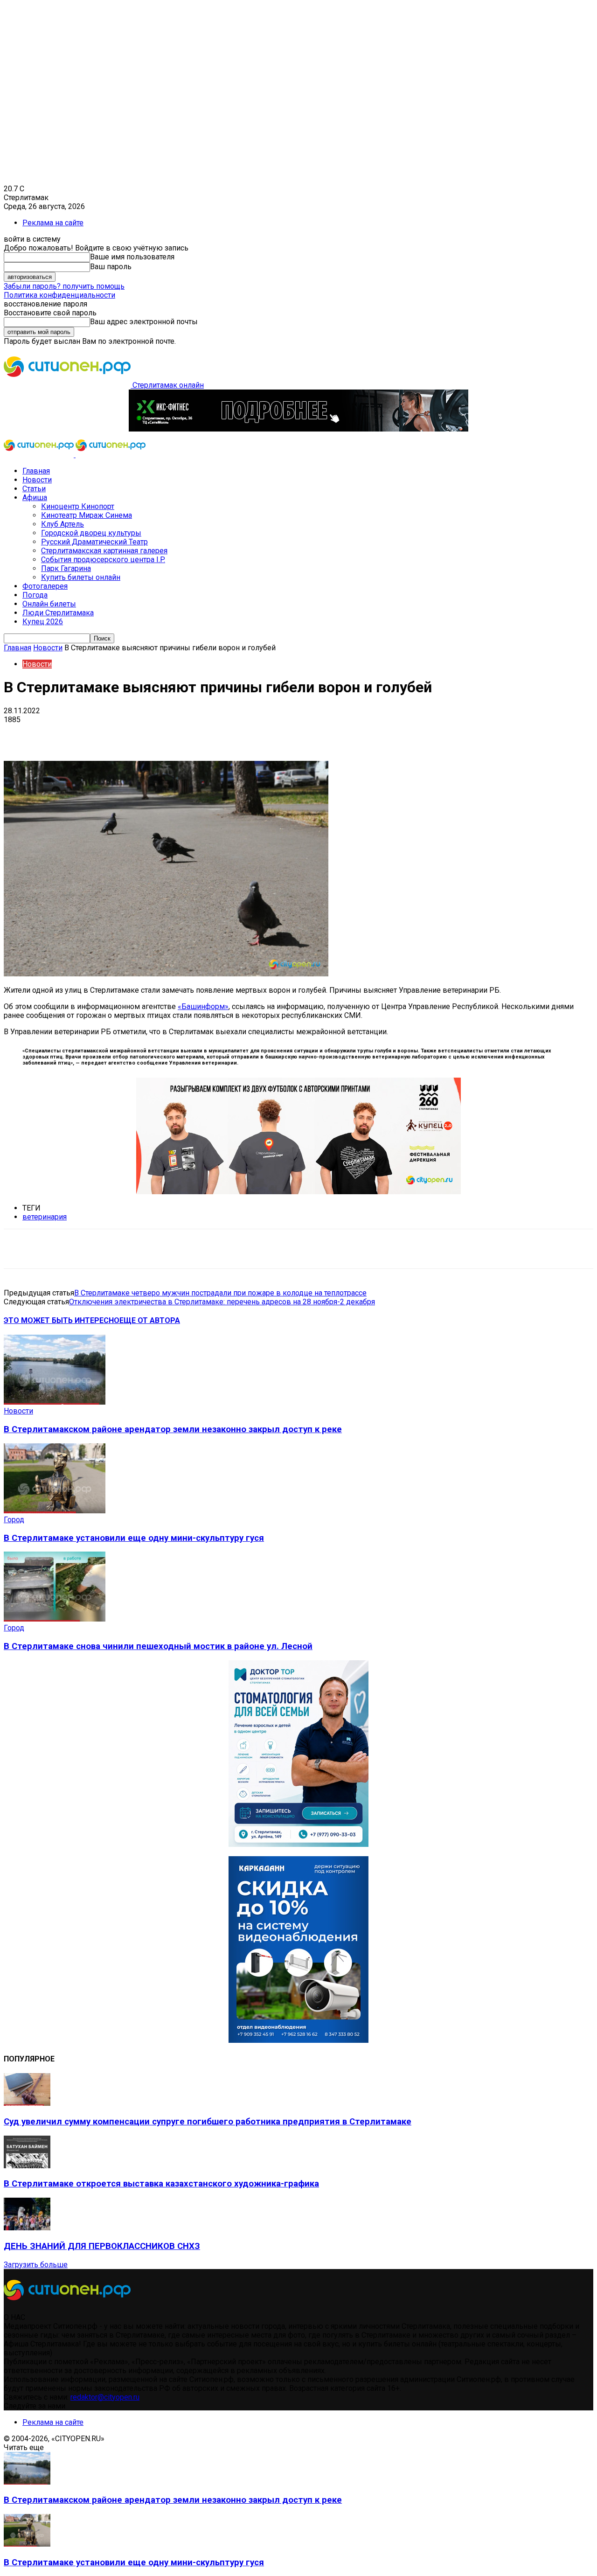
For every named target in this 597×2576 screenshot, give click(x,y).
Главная (36, 471)
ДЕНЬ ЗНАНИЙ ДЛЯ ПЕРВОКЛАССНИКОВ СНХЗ (102, 2246)
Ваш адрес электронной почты (144, 322)
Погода (35, 595)
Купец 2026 (43, 622)
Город (14, 1520)
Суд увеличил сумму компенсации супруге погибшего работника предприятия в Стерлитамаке (208, 2122)
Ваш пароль (111, 267)
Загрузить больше (36, 2265)
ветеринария (45, 1217)
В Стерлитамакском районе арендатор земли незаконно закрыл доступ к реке (173, 1429)
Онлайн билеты (49, 604)
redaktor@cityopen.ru (105, 2397)
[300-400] (298, 1844)
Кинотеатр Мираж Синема (87, 515)
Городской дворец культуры (91, 533)
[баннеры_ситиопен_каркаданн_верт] (298, 2040)
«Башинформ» (203, 1006)
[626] (298, 1192)
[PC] (298, 429)
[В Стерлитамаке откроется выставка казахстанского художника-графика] (27, 2166)
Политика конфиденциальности (59, 295)
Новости (37, 480)
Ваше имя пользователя (132, 257)
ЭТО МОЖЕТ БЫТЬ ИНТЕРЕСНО (62, 1320)
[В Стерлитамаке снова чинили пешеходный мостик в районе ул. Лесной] (55, 1619)
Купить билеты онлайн (81, 577)
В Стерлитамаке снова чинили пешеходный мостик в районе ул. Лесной (158, 1646)
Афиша (35, 498)
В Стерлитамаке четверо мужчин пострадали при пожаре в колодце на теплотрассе (220, 1293)
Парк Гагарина (66, 568)
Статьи (34, 489)
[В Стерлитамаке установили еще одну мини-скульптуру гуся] (55, 1511)
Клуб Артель (62, 524)
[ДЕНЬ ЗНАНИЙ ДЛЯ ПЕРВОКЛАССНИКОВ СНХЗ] (27, 2228)
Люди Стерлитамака (58, 613)
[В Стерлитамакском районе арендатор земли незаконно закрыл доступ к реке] (55, 1402)
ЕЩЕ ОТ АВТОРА (150, 1320)
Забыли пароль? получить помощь (64, 286)
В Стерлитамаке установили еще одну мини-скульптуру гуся (134, 1538)
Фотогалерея (45, 586)
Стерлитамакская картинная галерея (104, 551)
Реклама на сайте (53, 223)
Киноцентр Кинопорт (78, 506)
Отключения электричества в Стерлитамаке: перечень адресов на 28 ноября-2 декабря (222, 1302)
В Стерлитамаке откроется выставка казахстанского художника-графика (161, 2184)
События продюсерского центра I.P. (103, 560)
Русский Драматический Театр (94, 542)
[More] (294, 734)
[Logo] (40, 455)
